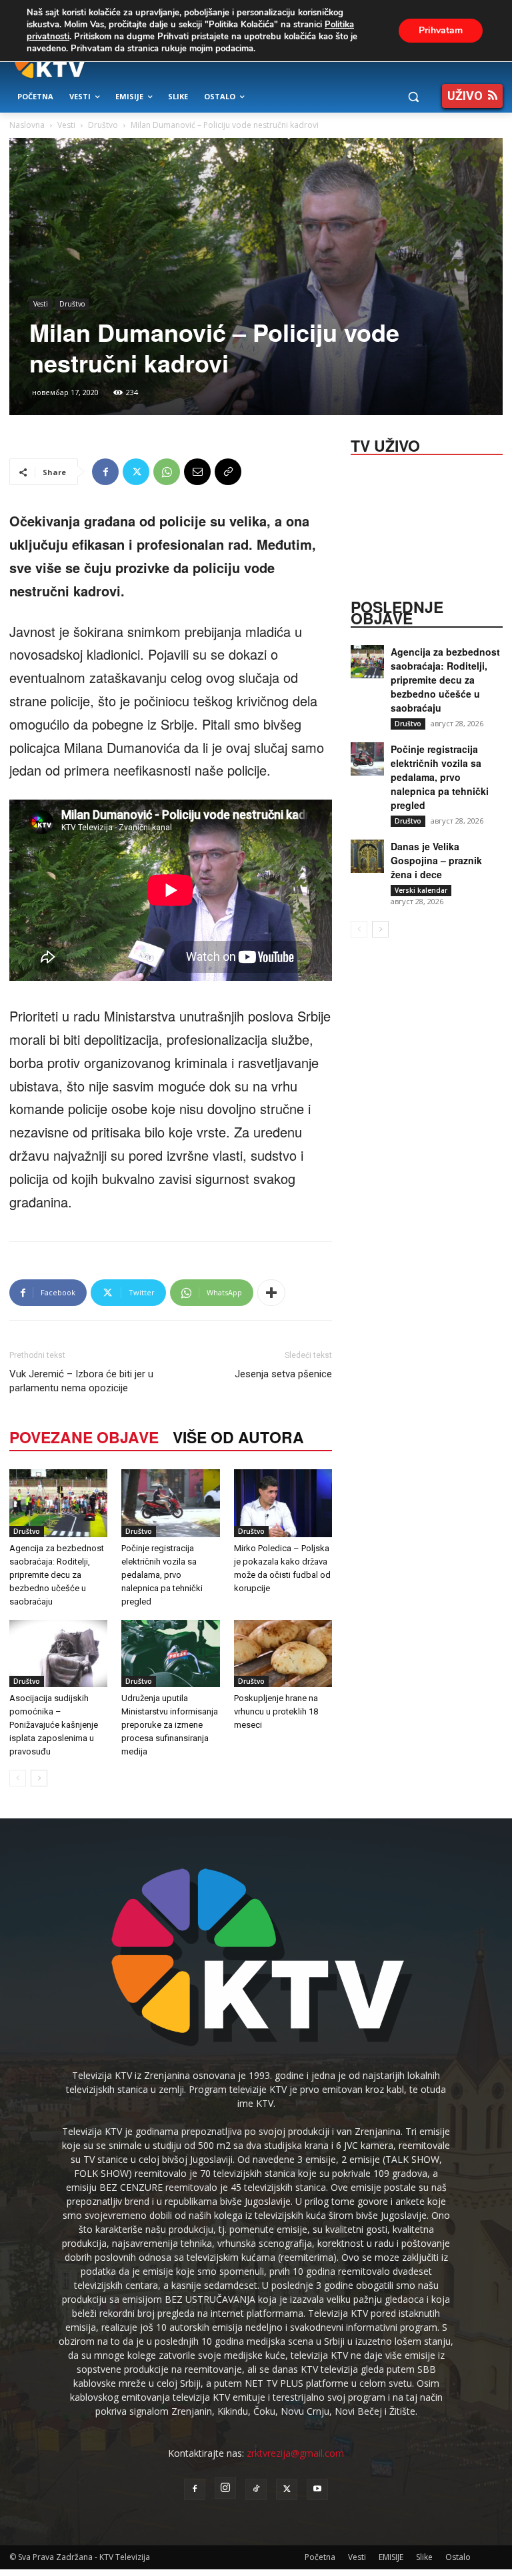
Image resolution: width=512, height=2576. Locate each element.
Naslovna (27, 125)
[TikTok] (256, 2489)
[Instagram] (225, 2488)
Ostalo (458, 2557)
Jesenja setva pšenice (283, 1374)
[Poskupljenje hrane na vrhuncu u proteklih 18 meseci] (283, 1653)
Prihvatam (441, 30)
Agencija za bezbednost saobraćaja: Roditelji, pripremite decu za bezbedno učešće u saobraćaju (57, 1575)
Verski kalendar (421, 890)
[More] (271, 1293)
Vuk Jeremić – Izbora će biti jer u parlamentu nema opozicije (81, 1381)
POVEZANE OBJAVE (84, 1437)
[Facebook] (105, 472)
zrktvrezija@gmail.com (295, 2453)
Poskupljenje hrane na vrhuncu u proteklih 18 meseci (276, 1711)
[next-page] (39, 1778)
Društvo (103, 125)
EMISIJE (391, 2557)
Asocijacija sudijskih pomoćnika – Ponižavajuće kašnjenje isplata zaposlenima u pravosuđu (54, 1725)
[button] (413, 97)
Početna (320, 2557)
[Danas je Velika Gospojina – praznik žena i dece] (367, 856)
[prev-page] (18, 1778)
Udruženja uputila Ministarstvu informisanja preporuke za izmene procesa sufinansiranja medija (170, 1725)
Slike (424, 2557)
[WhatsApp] (167, 472)
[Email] (197, 472)
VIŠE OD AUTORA (238, 1437)
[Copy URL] (228, 472)
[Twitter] (136, 472)
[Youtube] (317, 2489)
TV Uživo (385, 444)
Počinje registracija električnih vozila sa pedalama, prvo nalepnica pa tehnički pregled (162, 1575)
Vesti (66, 125)
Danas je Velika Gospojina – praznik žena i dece (436, 860)
